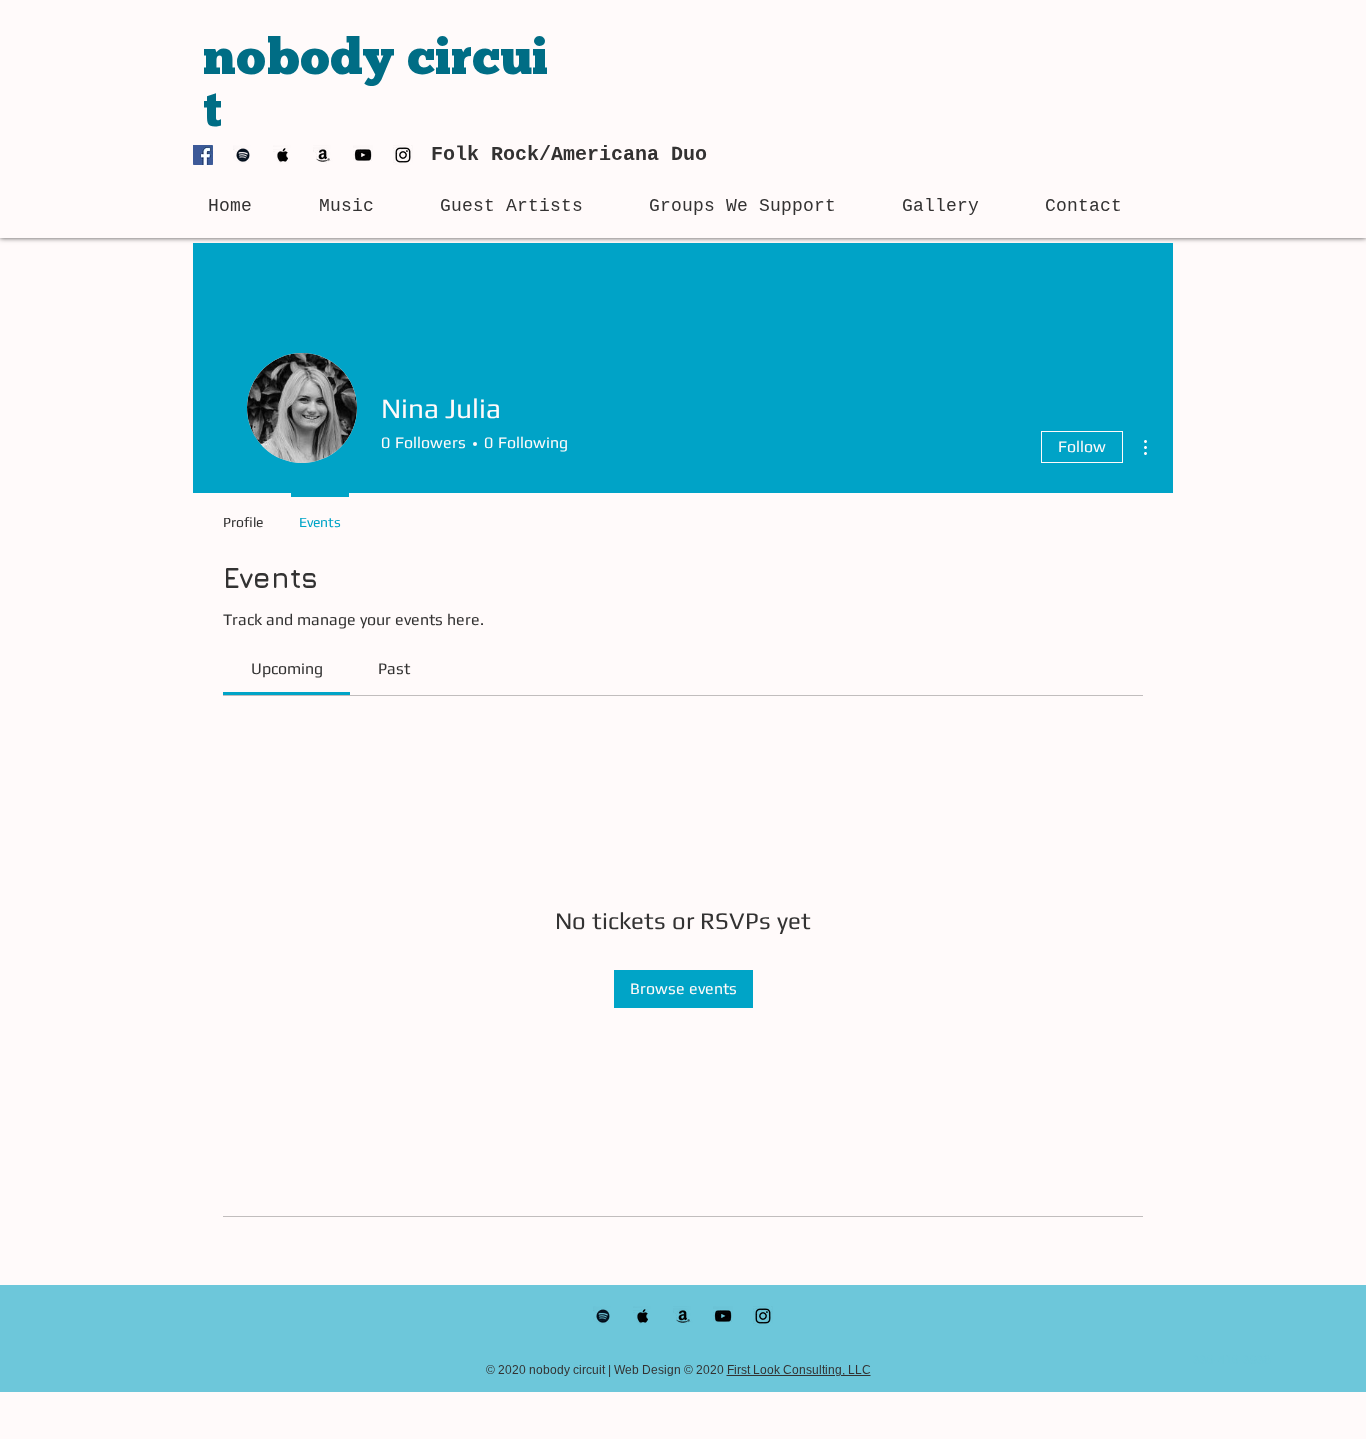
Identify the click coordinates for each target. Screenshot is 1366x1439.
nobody (305, 61)
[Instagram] (403, 155)
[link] (287, 668)
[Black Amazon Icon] (323, 155)
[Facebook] (203, 155)
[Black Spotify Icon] (243, 155)
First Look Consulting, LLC (799, 1370)
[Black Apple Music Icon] (283, 155)
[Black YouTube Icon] (363, 155)
